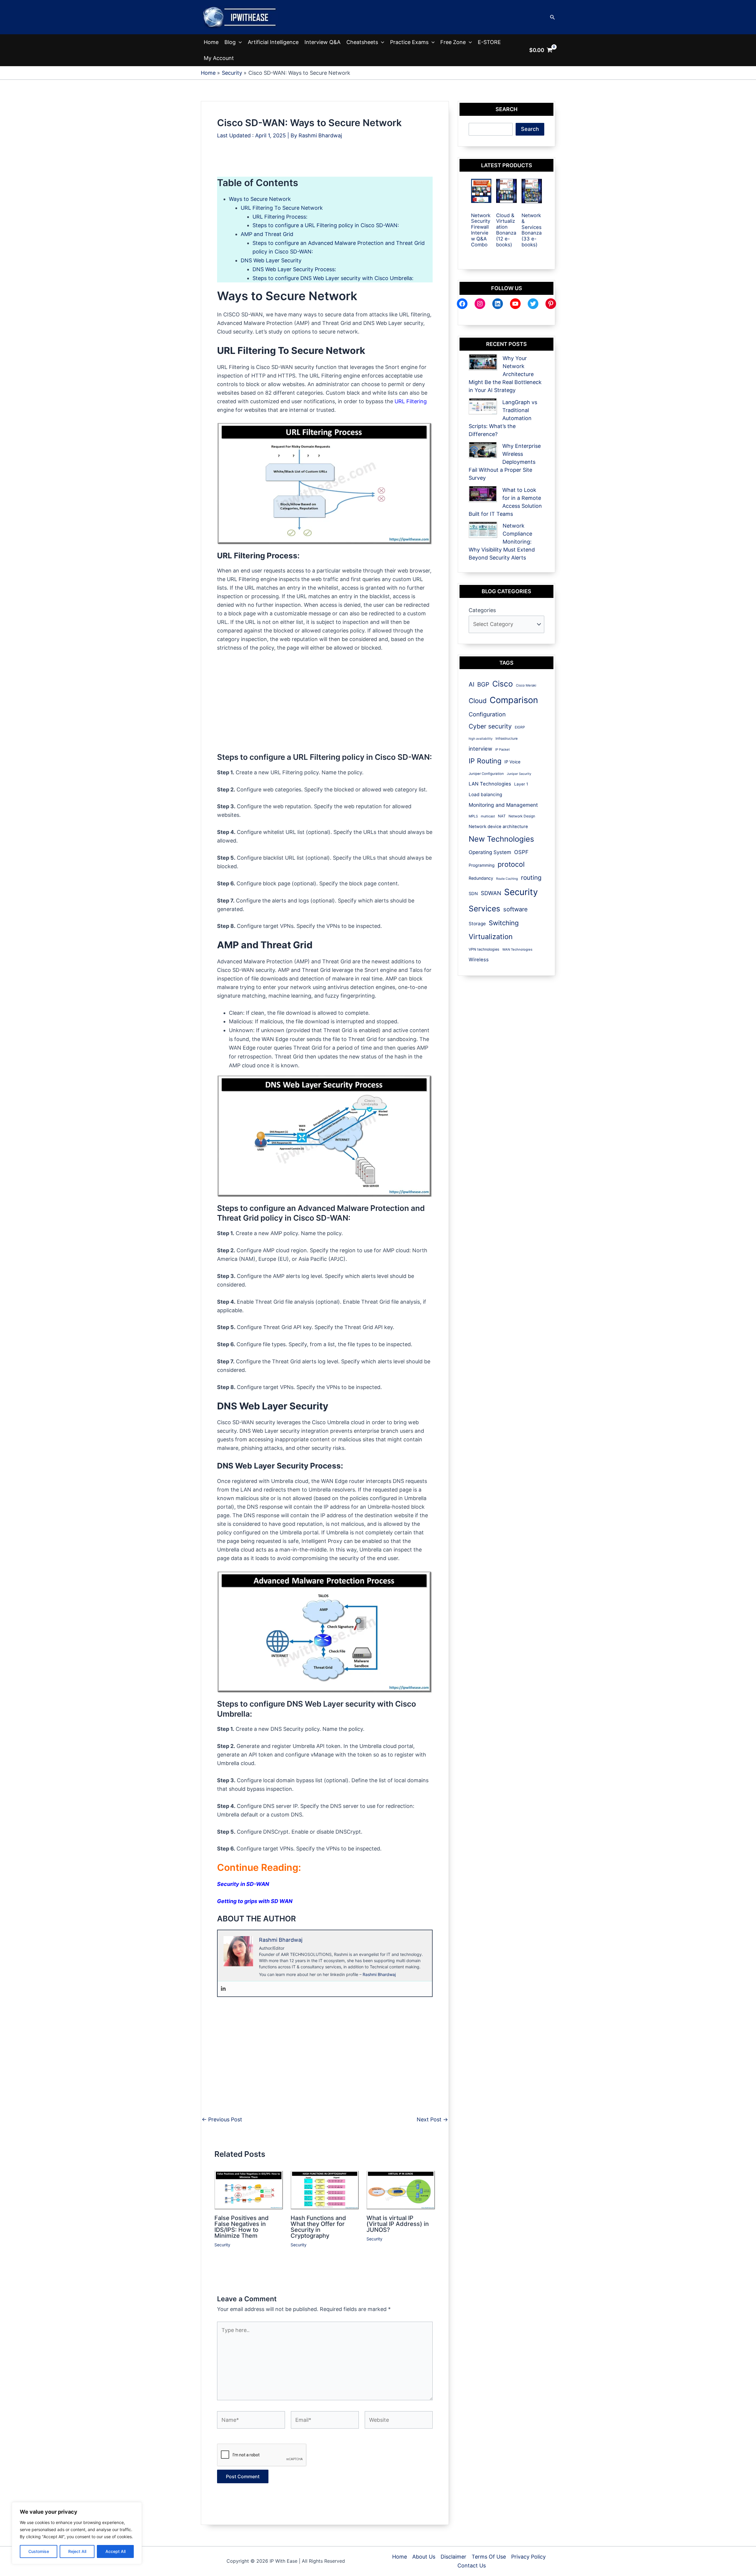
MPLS (473, 816)
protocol (511, 864)
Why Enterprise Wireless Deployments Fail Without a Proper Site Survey (505, 462)
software (515, 909)
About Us (424, 2557)
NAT (502, 816)
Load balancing (485, 795)
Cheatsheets (362, 42)
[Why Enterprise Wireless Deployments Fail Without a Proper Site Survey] (483, 450)
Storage (477, 924)
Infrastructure (507, 739)
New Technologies (501, 839)
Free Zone (453, 42)
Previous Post (222, 2120)
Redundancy (481, 878)
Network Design (522, 816)
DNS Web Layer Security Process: (294, 269)
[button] (553, 17)
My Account (219, 58)
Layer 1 (521, 784)
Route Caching (507, 879)
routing (531, 878)
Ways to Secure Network (260, 199)
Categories (482, 610)
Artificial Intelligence (273, 42)
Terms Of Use (489, 2557)
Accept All (115, 2551)
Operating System (490, 852)
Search (530, 129)
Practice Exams (409, 42)
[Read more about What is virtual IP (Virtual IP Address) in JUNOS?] (401, 2190)
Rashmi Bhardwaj (379, 1974)
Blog (230, 42)
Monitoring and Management (503, 805)
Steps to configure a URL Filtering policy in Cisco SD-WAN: (326, 225)
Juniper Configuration (486, 774)
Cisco (503, 684)
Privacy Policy (528, 2557)
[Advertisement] (325, 163)
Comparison (514, 700)
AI (471, 684)
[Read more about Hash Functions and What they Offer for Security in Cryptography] (325, 2190)
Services (484, 909)
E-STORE (489, 42)
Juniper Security (519, 774)
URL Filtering (411, 401)
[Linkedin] (223, 1989)
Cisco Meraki (526, 685)
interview (480, 749)
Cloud (478, 701)
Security (222, 2245)
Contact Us (472, 2566)
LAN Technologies (490, 784)
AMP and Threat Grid (267, 234)
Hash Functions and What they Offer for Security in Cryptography (318, 2227)
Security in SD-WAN (243, 1884)
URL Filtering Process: (280, 217)
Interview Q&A (322, 42)
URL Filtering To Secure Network (282, 208)
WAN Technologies (517, 949)
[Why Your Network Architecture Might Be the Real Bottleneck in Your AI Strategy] (483, 362)
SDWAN (491, 893)
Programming (482, 865)
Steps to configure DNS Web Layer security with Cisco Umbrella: (333, 278)
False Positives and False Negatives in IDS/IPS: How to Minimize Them (242, 2227)
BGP (483, 684)
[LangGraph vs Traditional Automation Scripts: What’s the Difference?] (483, 406)
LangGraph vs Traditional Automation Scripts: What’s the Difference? (503, 418)
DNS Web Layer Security (271, 260)
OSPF (521, 852)
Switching (504, 923)
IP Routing (485, 761)
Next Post (432, 2120)
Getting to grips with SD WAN (255, 1901)
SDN (473, 894)
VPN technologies (484, 949)
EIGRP (520, 727)
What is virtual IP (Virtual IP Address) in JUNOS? (398, 2224)
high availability (481, 739)
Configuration (487, 714)
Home (211, 42)
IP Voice (512, 762)
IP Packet (502, 749)
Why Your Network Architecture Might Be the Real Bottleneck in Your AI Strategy (505, 374)
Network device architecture (498, 827)
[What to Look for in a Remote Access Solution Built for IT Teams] (483, 494)
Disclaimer (453, 2557)
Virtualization (491, 937)
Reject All (77, 2551)
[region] (77, 2533)
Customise (39, 2551)
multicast (488, 816)
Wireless (479, 960)
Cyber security (490, 726)
